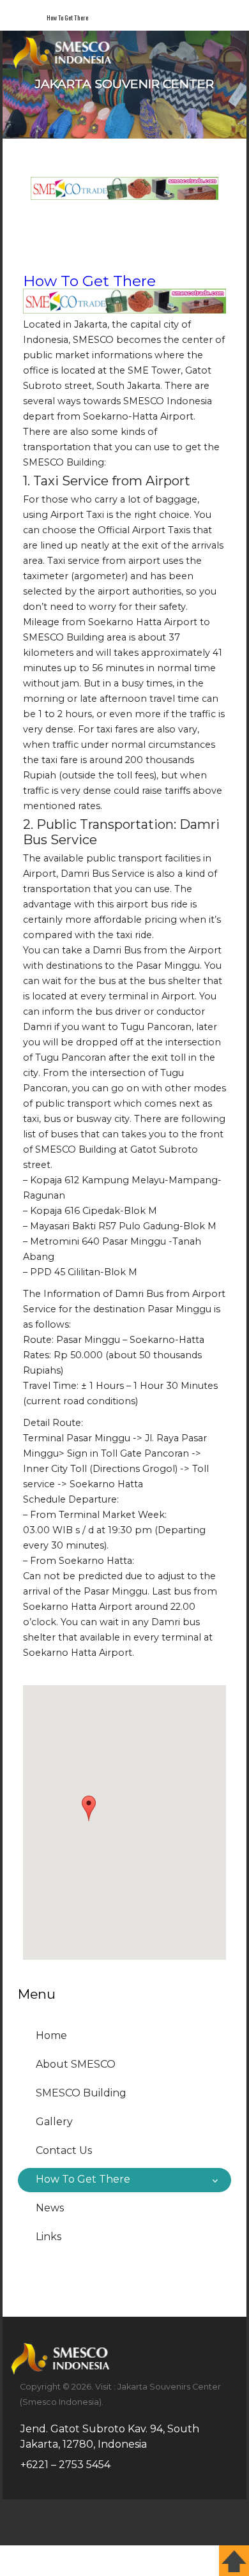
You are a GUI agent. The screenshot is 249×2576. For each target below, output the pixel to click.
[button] (89, 1808)
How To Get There (89, 281)
